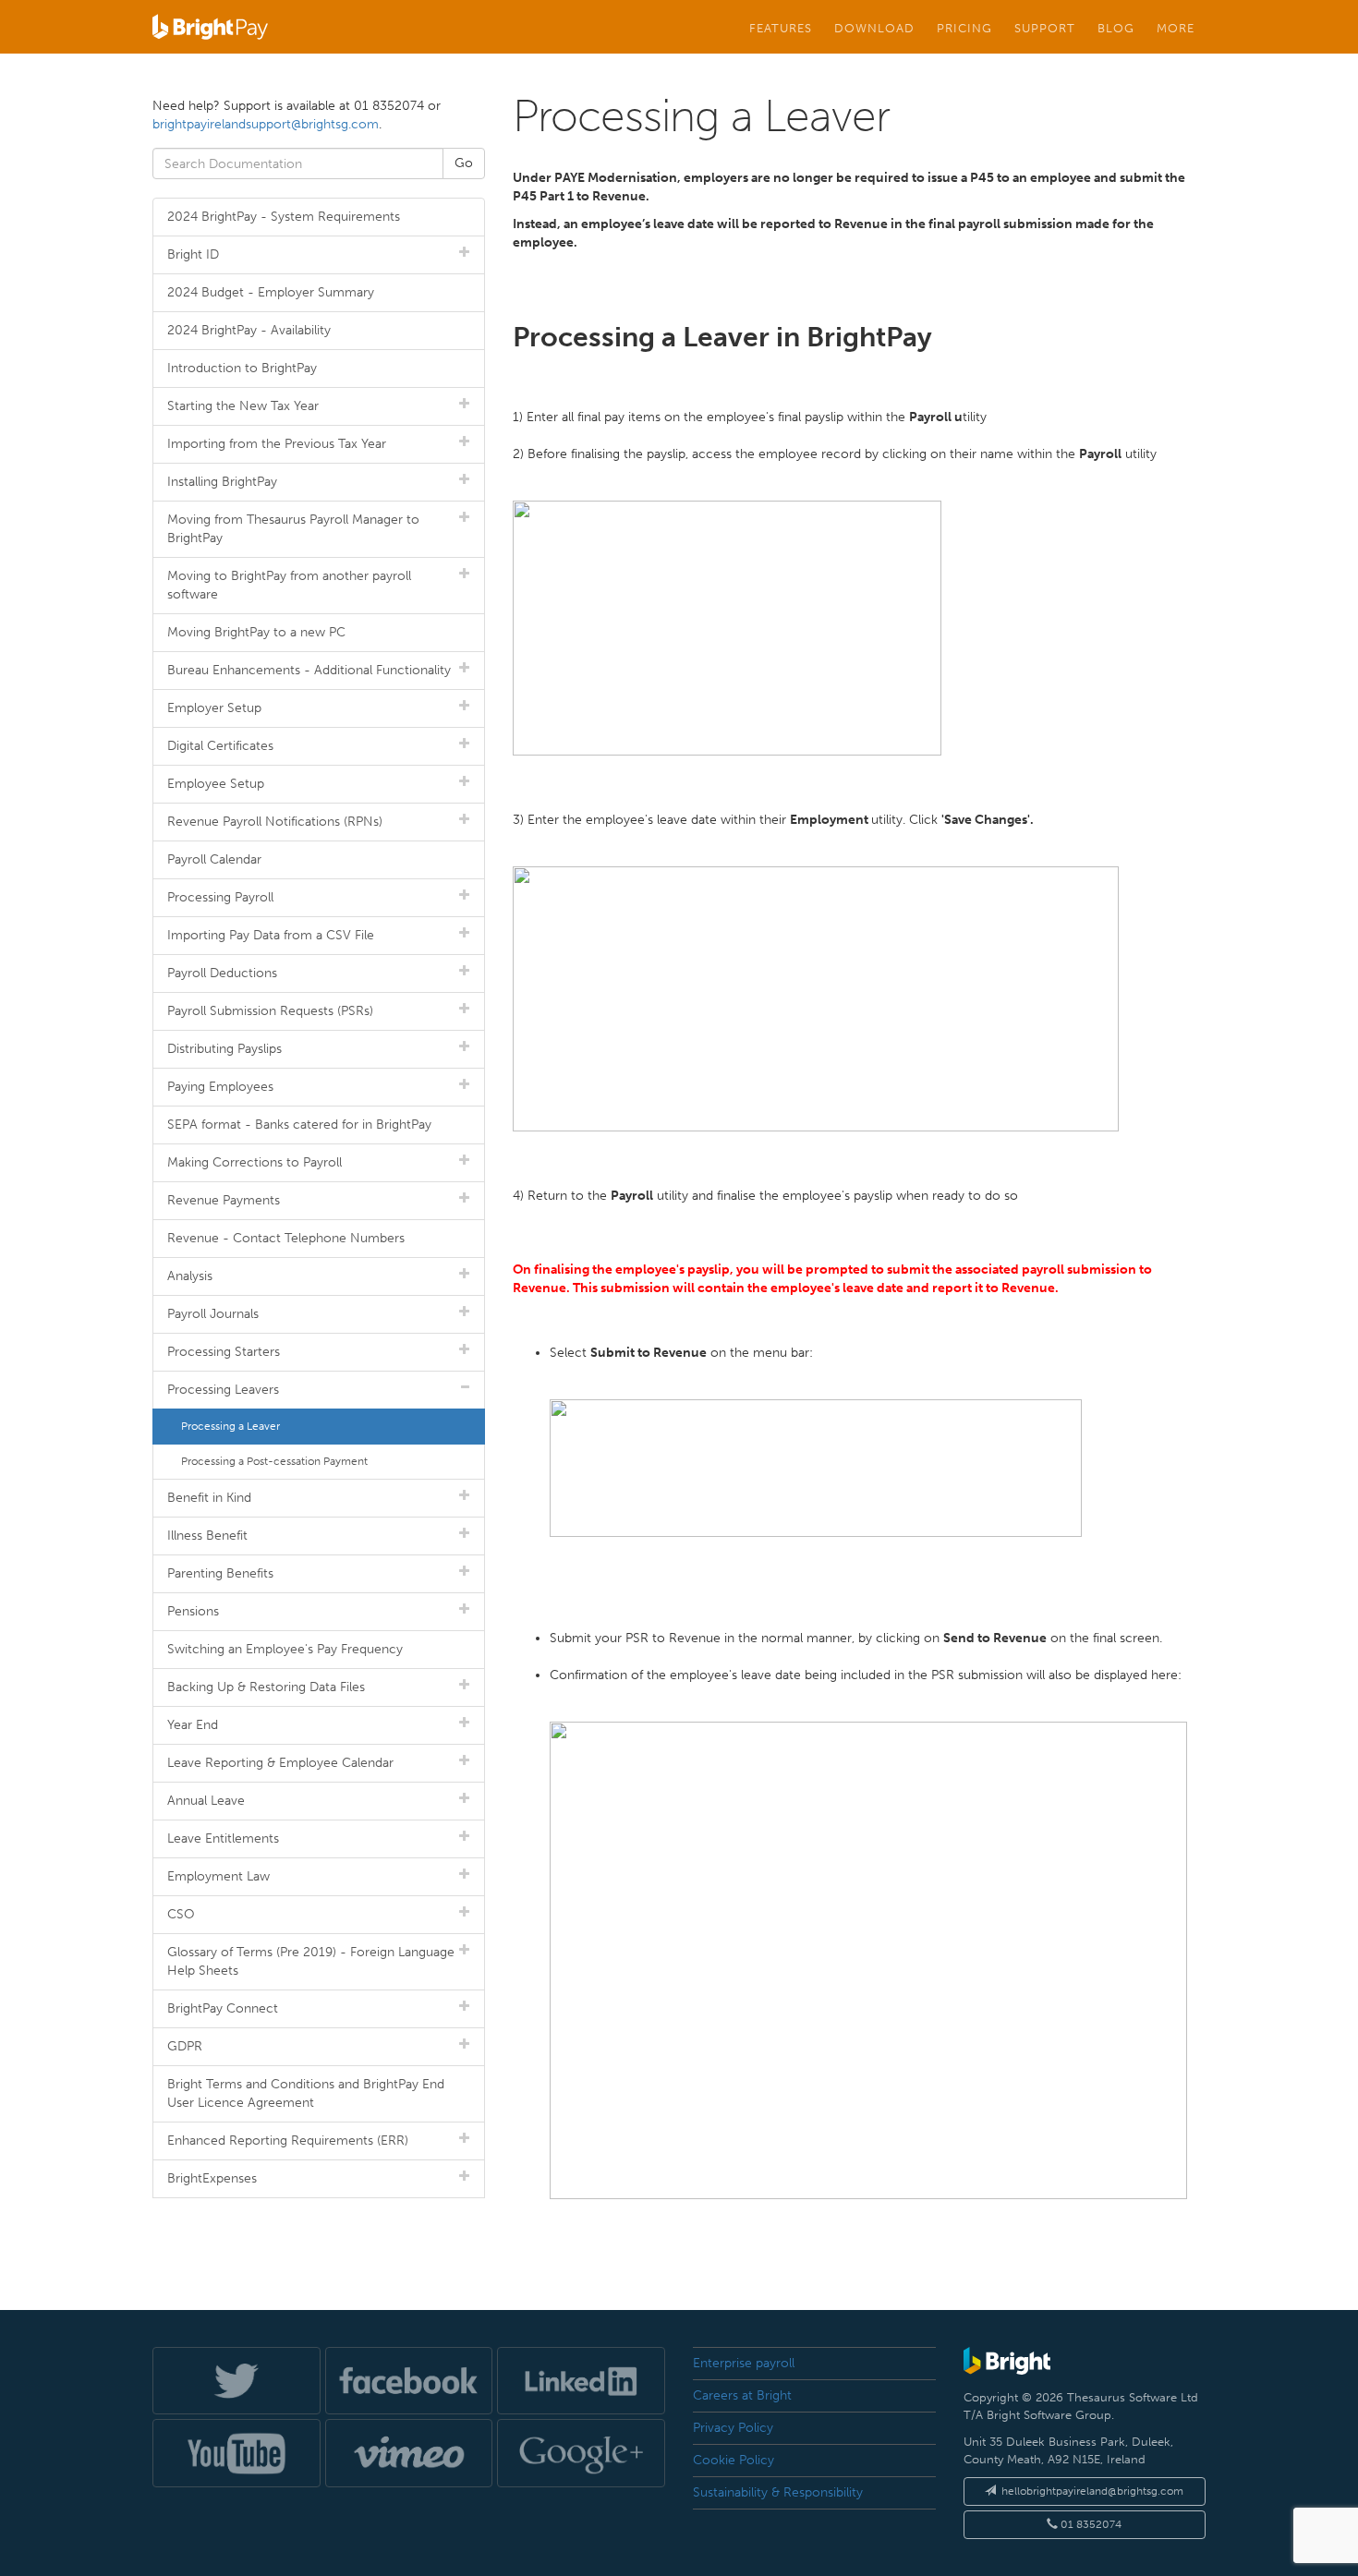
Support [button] (1045, 28)
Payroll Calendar (214, 859)
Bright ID (193, 254)
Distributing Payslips (224, 1049)
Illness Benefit (207, 1536)
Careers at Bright (742, 2395)
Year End (193, 1725)
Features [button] (781, 28)
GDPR (185, 2046)
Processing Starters (224, 1352)
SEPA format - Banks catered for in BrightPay (299, 1125)
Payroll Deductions (222, 973)
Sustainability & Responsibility (778, 2492)
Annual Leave (206, 1801)
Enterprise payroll (744, 2363)
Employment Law (218, 1876)
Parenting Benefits (220, 1573)
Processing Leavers (223, 1390)
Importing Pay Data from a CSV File (271, 935)
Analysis (190, 1276)
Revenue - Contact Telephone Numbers (286, 1238)
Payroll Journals (213, 1314)
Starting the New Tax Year (243, 406)
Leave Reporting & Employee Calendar (280, 1763)
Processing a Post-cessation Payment (274, 1461)
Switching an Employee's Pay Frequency (285, 1649)
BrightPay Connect (223, 2008)
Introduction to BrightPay (242, 368)
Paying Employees (220, 1087)
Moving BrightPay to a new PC (256, 632)
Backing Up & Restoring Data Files (266, 1687)
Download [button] (874, 28)
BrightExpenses (212, 2178)
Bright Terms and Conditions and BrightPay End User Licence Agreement (306, 2093)
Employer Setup (214, 708)
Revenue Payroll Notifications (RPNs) (275, 822)
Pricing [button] (964, 28)
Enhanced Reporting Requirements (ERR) (288, 2141)
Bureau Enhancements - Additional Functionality (309, 670)
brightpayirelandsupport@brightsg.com (266, 124)
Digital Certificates (220, 746)
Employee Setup (216, 784)
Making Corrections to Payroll (255, 1162)
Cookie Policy (734, 2460)
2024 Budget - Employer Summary (271, 292)
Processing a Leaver (230, 1426)
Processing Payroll (220, 897)
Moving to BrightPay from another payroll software (289, 585)
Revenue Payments (224, 1200)
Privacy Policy (733, 2428)
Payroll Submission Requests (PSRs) (270, 1011)
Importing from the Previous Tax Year (277, 444)
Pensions (193, 1611)
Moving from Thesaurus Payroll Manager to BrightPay (293, 529)
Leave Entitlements (223, 1838)
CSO (181, 1914)
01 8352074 (1090, 2524)
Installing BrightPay (222, 482)
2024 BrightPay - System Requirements (284, 217)
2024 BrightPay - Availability (249, 330)
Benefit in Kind (209, 1498)
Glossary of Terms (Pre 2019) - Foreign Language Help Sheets (311, 1961)
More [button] (1176, 28)
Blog (1116, 28)
